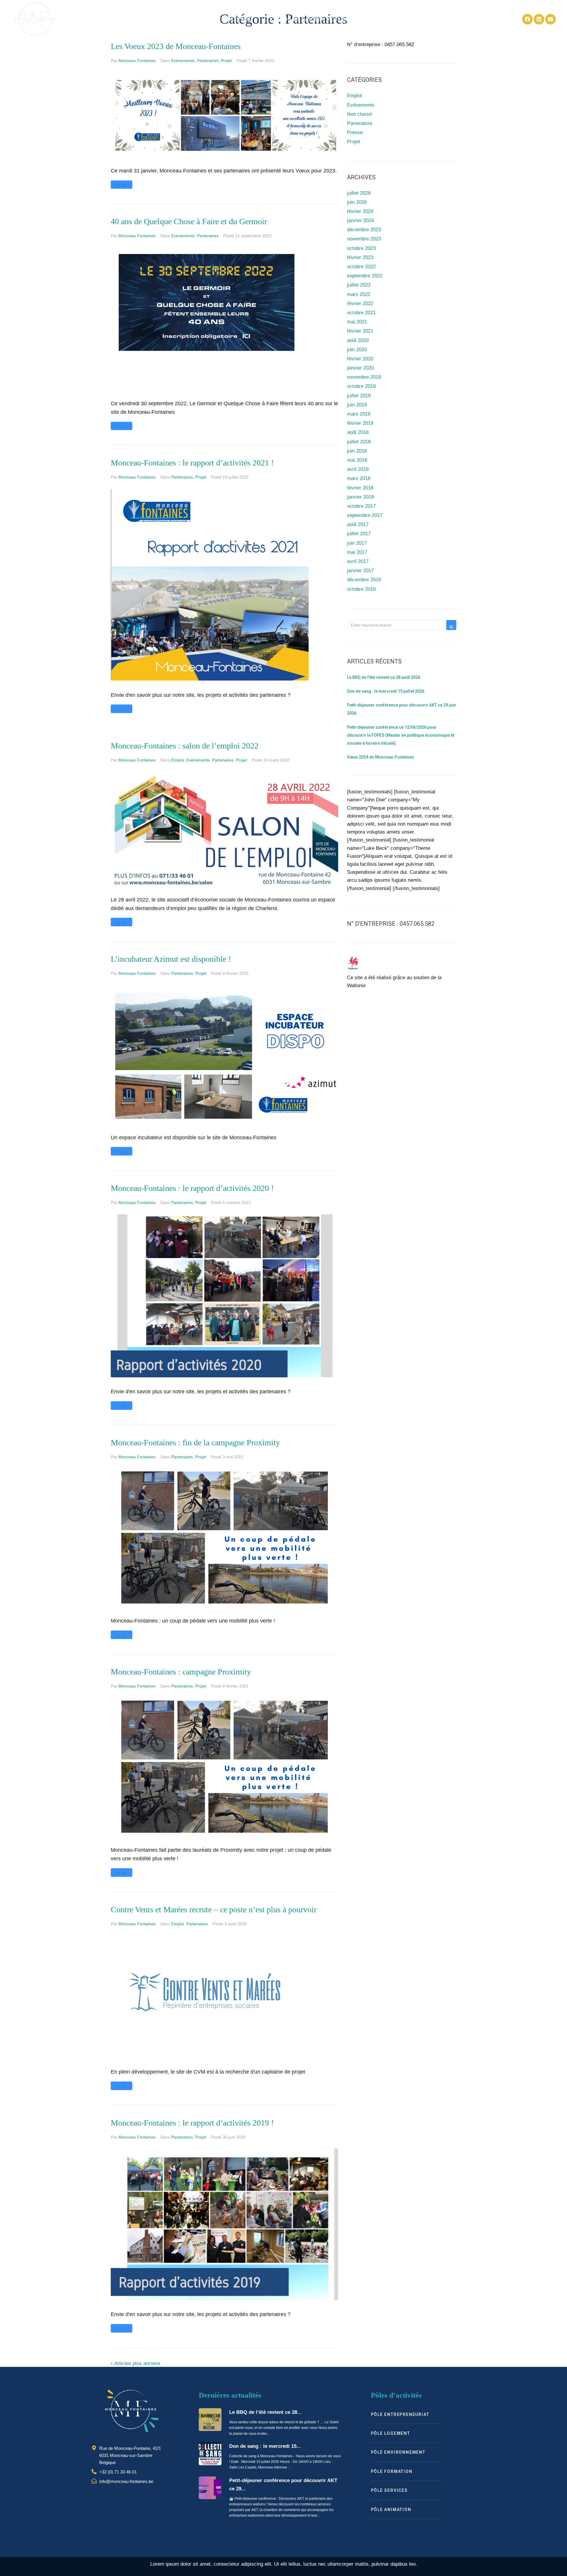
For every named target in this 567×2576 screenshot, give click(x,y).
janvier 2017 (360, 571)
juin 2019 (357, 405)
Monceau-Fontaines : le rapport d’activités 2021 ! (192, 463)
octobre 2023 (361, 248)
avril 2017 (358, 561)
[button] (224, 19)
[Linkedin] (539, 19)
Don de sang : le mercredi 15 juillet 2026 (386, 691)
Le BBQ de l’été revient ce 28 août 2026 (384, 677)
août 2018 (358, 432)
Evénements (183, 61)
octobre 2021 (361, 313)
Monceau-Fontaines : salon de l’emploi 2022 (185, 746)
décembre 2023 (364, 230)
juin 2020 (357, 350)
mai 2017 (357, 552)
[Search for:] (395, 625)
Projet (226, 61)
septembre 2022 (365, 276)
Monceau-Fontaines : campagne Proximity (181, 1672)
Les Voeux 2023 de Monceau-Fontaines (176, 46)
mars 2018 (359, 478)
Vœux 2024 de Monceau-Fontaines (381, 757)
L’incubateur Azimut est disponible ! (171, 959)
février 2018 (360, 488)
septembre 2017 (365, 515)
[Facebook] (527, 19)
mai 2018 (357, 460)
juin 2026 (357, 202)
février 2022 (360, 304)
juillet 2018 (359, 442)
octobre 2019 (361, 386)
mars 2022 (359, 294)
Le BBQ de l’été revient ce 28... (265, 2412)
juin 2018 (357, 451)
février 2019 (360, 423)
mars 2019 (359, 414)
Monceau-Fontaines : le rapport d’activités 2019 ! (192, 2123)
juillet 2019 (359, 396)
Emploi (178, 760)
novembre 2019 (364, 377)
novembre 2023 (364, 239)
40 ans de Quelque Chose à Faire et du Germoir (189, 221)
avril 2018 (358, 469)
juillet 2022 (359, 285)
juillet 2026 (359, 193)
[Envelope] (550, 19)
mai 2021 (357, 322)
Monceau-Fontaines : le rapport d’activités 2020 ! (192, 1188)
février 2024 (360, 211)
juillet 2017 (359, 534)
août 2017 (358, 524)
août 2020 (358, 340)
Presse (355, 132)
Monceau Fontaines (137, 61)
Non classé (359, 114)
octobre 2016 (361, 589)
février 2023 (360, 257)
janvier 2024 (360, 221)
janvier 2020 (360, 368)
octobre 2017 (361, 506)
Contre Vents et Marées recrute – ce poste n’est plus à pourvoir (214, 1909)
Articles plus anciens (136, 2363)
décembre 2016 (364, 580)
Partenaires (208, 61)
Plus (122, 186)
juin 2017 (357, 543)
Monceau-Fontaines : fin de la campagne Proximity (195, 1442)
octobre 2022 (361, 267)
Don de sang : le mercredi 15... (265, 2446)
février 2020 (360, 359)
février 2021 (360, 331)
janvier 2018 (360, 497)
